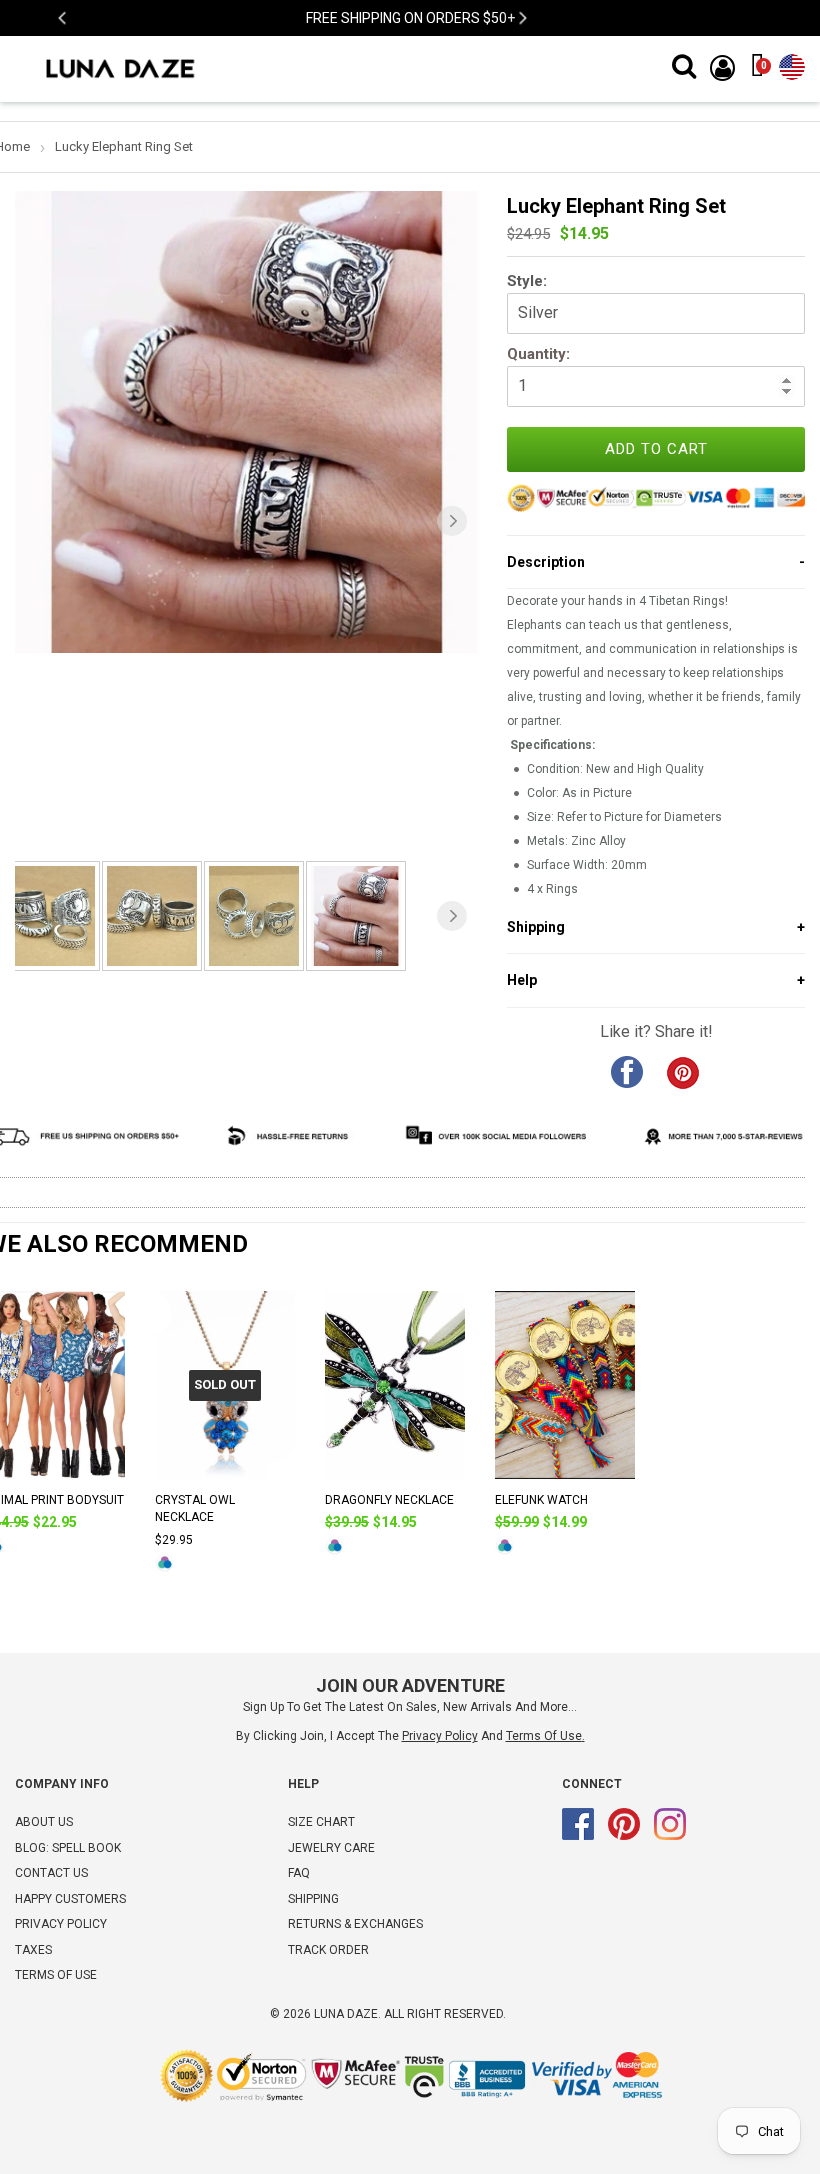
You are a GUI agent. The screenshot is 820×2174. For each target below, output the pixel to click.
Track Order (328, 1950)
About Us (44, 1822)
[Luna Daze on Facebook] (578, 1836)
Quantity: (538, 354)
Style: (527, 281)
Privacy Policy (61, 1924)
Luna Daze (346, 2014)
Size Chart (321, 1822)
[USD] (792, 63)
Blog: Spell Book (68, 1848)
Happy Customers (70, 1899)
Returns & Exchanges (355, 1924)
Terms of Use (544, 1736)
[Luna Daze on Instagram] (670, 1836)
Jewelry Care (331, 1848)
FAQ (299, 1873)
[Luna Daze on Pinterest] (624, 1836)
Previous (63, 18)
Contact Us (51, 1873)
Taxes (33, 1950)
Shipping (313, 1899)
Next (521, 18)
